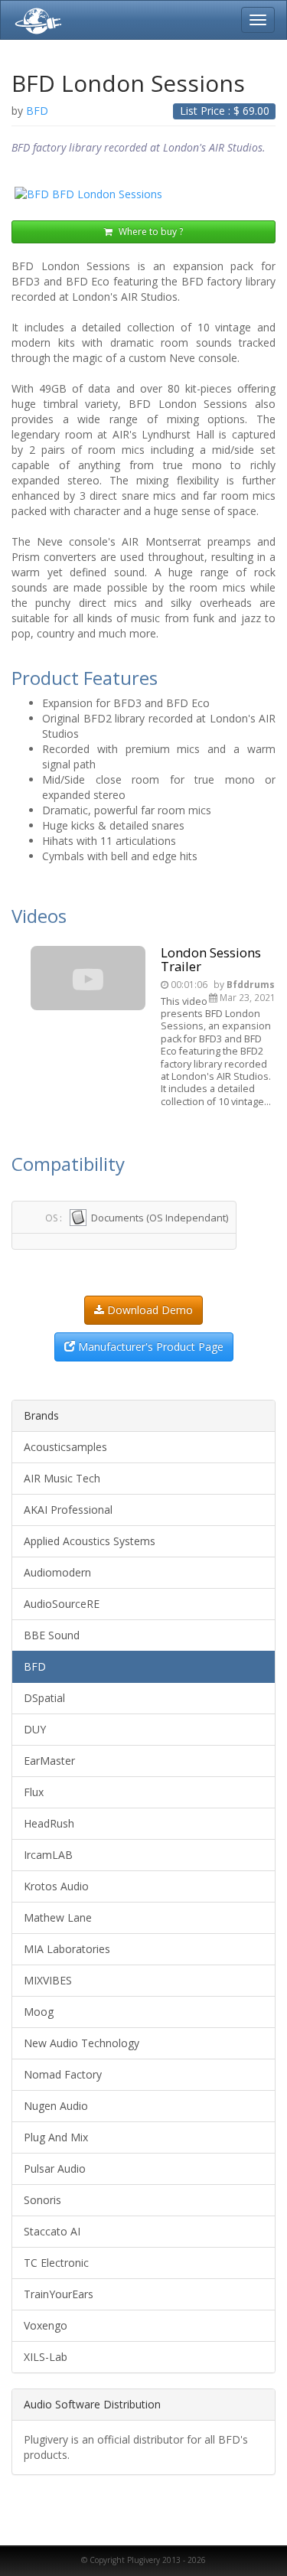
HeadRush (49, 1823)
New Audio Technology (82, 2043)
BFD (35, 1666)
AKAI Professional (68, 1510)
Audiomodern (57, 1572)
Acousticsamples (65, 1447)
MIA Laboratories (67, 1949)
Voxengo (46, 2325)
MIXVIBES (48, 1980)
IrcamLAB (48, 1855)
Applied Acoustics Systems (90, 1541)
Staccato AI (52, 2231)
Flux (34, 1792)
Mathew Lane (58, 1917)
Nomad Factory (63, 2074)
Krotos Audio (56, 1886)
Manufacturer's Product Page (149, 1347)
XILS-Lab (46, 2357)
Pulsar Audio (55, 2168)
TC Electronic (56, 2263)
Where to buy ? (150, 232)
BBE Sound (52, 1635)
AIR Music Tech (62, 1478)
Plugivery (35, 20)
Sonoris (42, 2200)
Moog (39, 2012)
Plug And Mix (56, 2137)
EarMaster (49, 1761)
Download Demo (148, 1310)
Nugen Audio (56, 2106)
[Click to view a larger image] (143, 194)
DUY (35, 1729)
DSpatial (44, 1698)
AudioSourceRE (62, 1604)
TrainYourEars (59, 2294)
